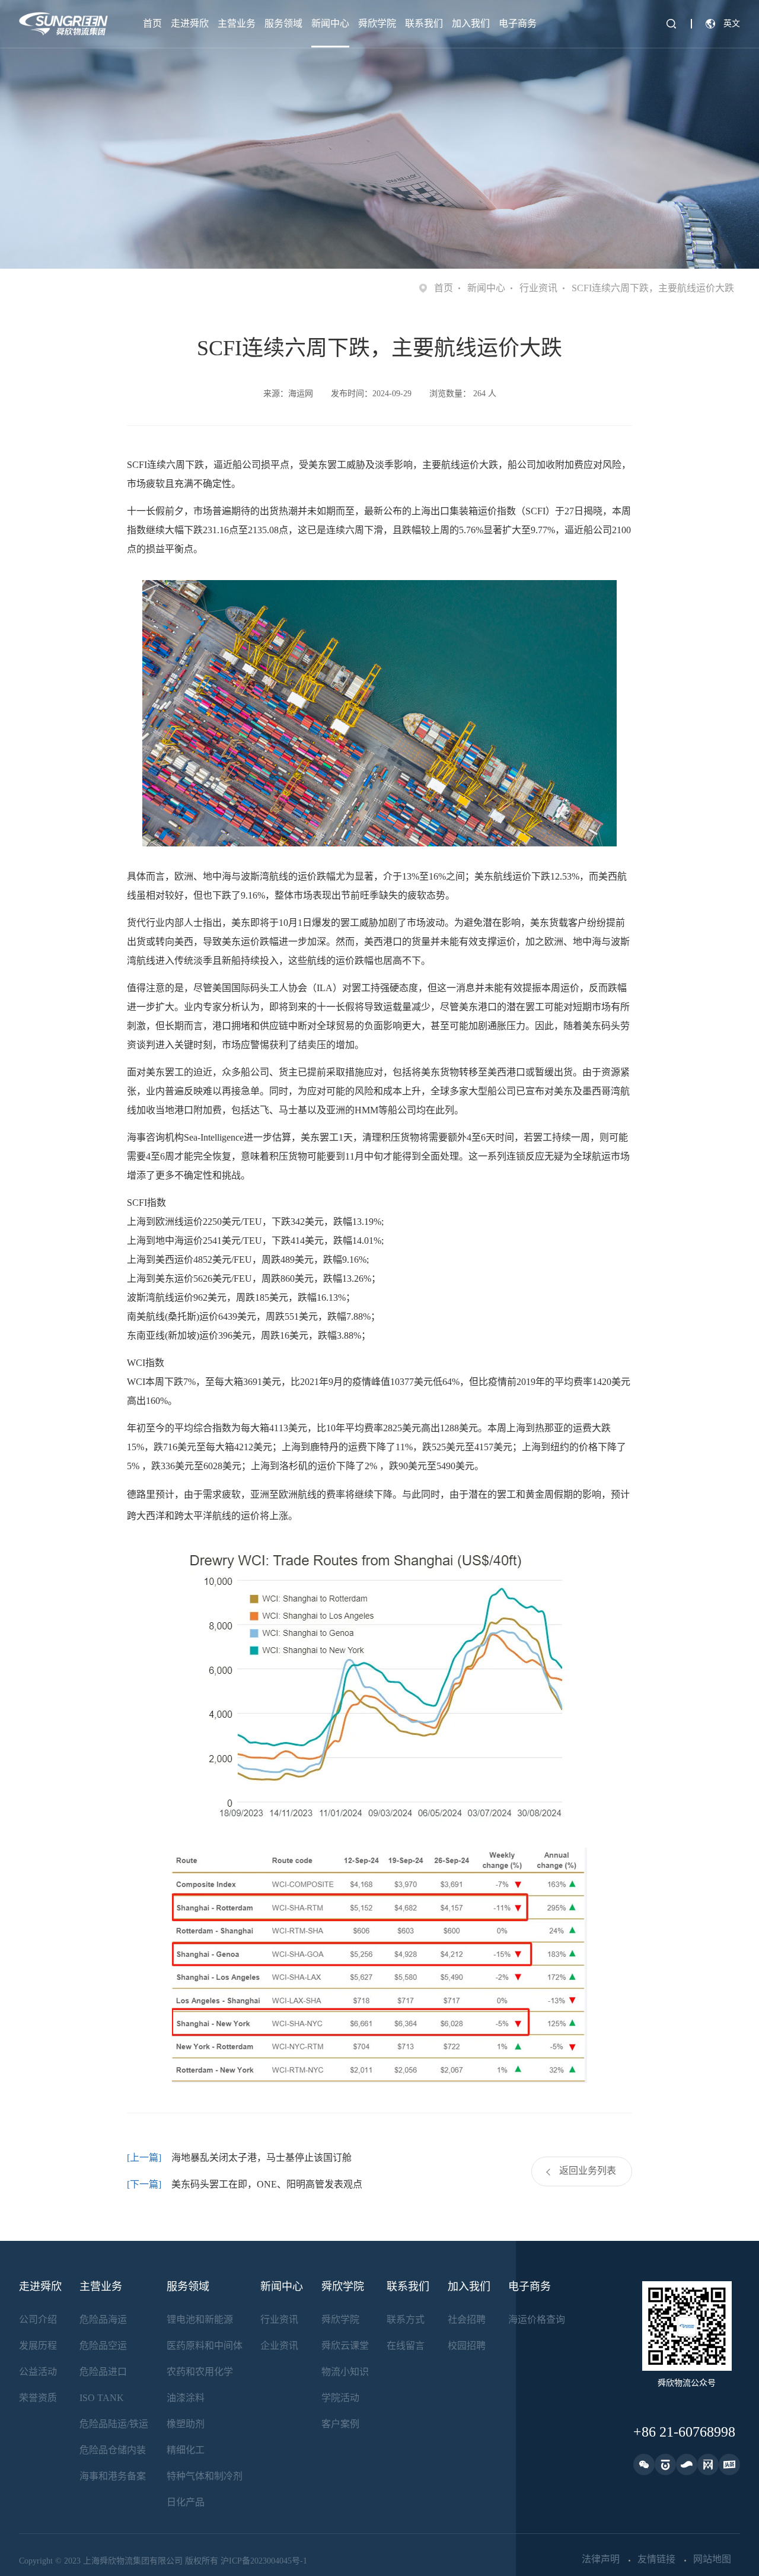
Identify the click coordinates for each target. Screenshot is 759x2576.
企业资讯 (279, 2346)
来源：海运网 (288, 394)
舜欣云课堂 (345, 2346)
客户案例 (340, 2424)
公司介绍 (38, 2319)
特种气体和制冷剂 (205, 2476)
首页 (152, 23)
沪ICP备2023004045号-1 (264, 2561)
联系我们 (424, 23)
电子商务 (518, 23)
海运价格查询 (537, 2319)
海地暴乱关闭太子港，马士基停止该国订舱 (261, 2158)
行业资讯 (538, 288)
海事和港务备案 (113, 2476)
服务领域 (283, 23)
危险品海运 (103, 2319)
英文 (732, 23)
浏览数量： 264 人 (463, 394)
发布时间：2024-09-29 (371, 394)
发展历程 (38, 2346)
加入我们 (471, 23)
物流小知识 (345, 2372)
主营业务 (237, 23)
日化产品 (186, 2502)
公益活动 (38, 2372)
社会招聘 (467, 2319)
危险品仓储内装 (113, 2450)
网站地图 (712, 2559)
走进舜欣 (190, 23)
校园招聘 (467, 2346)
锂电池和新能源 (200, 2319)
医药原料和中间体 (205, 2346)
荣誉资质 (38, 2398)
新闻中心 (330, 23)
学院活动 (340, 2398)
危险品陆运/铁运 (114, 2424)
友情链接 (656, 2559)
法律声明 (601, 2559)
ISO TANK (102, 2398)
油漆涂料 (186, 2398)
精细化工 (186, 2450)
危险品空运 (103, 2346)
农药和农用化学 (200, 2372)
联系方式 (406, 2319)
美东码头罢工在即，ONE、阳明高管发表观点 (267, 2184)
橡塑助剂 (186, 2424)
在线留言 (406, 2346)
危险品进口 (103, 2372)
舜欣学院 (377, 23)
